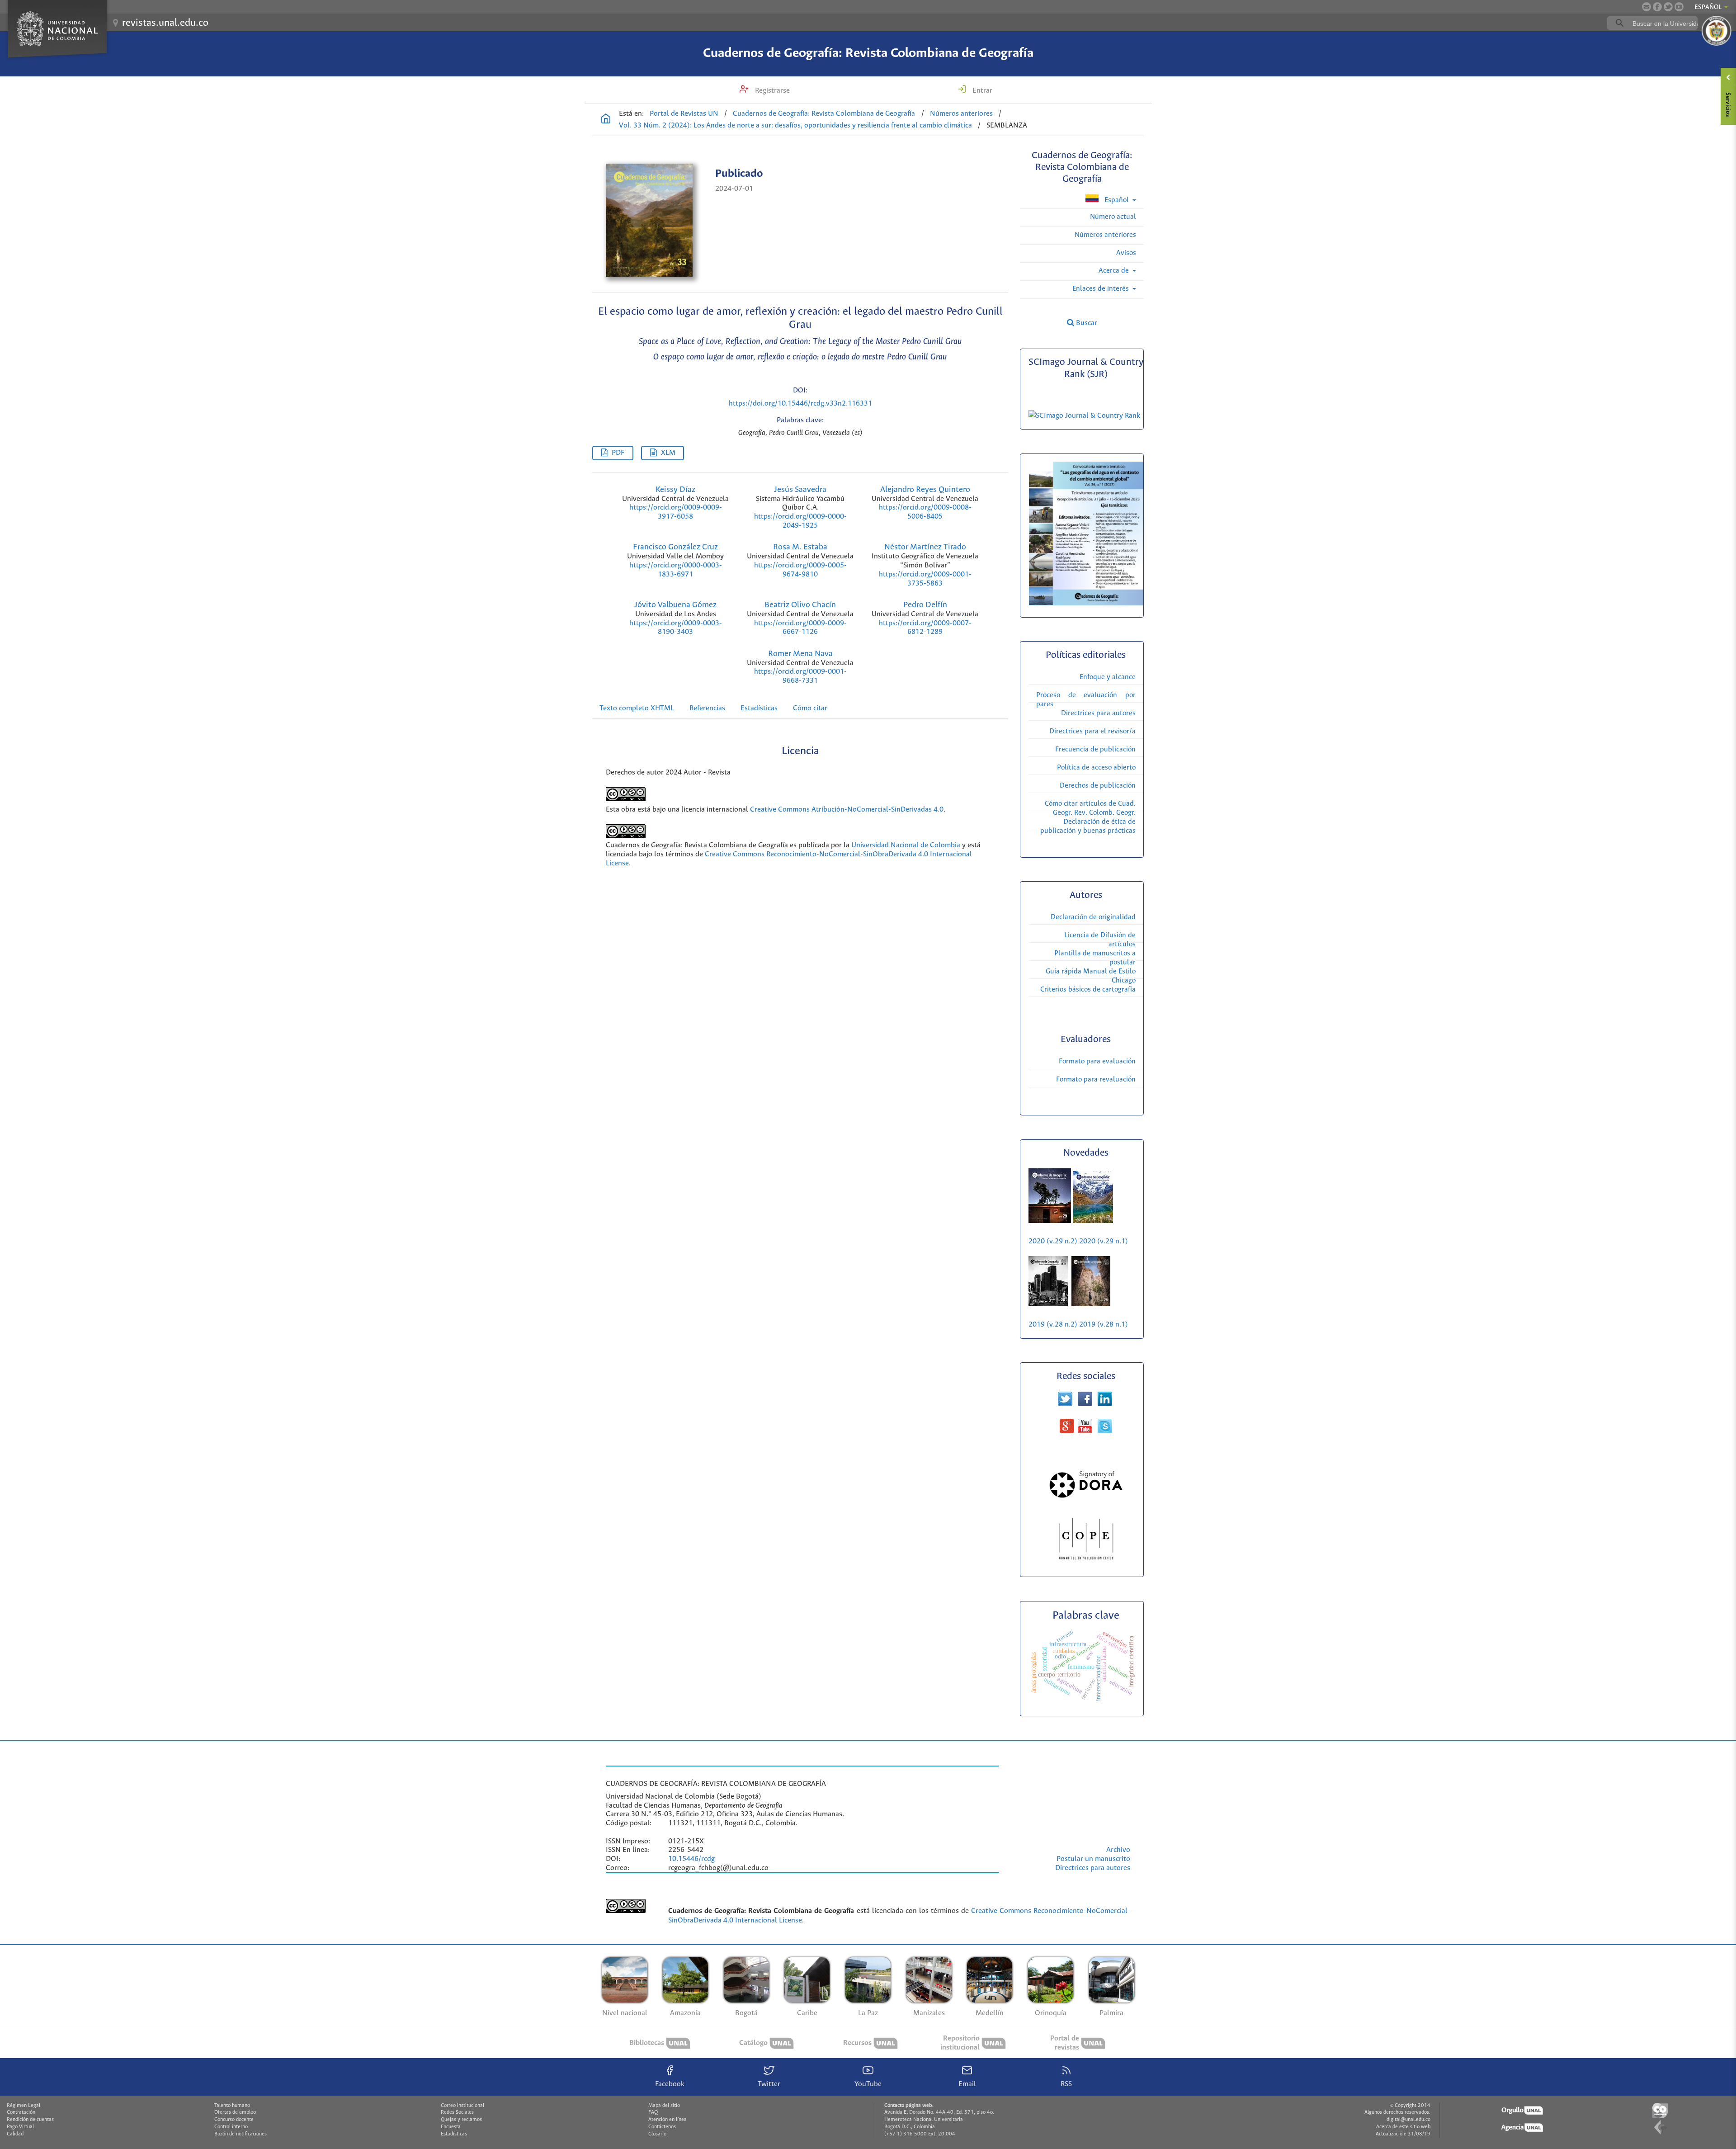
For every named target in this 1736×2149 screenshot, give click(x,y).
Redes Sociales (457, 2112)
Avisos (1126, 253)
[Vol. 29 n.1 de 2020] (1093, 1221)
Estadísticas (759, 708)
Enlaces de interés (1102, 289)
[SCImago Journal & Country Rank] (1086, 416)
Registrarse (771, 91)
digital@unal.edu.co (1408, 2120)
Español (1117, 200)
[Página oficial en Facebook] (1657, 7)
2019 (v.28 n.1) (1104, 1325)
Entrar (981, 91)
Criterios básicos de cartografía (1088, 989)
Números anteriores (961, 114)
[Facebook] (1085, 1404)
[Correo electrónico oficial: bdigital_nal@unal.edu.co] (1646, 7)
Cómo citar (810, 708)
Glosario (657, 2134)
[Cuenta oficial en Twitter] (1668, 7)
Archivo (1118, 1850)
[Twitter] (1065, 1404)
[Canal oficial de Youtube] (1679, 7)
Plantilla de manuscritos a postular (1095, 958)
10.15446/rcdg (691, 1859)
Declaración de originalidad (1093, 917)
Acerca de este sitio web (1403, 2127)
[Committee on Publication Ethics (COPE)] (1086, 1563)
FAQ (653, 2112)
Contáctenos (662, 2127)
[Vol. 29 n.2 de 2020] (1051, 1221)
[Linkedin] (1105, 1404)
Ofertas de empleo (235, 2112)
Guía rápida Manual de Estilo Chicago (1091, 976)
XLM (668, 453)
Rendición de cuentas (30, 2120)
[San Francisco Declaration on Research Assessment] (1086, 1500)
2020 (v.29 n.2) (1054, 1241)
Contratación (21, 2112)
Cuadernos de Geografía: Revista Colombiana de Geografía (868, 53)
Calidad (15, 2134)
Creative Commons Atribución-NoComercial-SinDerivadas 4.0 (847, 810)
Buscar (1086, 323)
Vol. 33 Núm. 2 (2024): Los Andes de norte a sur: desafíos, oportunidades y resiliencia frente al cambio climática (795, 125)
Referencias (707, 708)
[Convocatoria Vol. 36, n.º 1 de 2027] (1086, 603)
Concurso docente (234, 2120)
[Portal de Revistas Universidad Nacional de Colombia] (606, 120)
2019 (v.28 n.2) (1053, 1325)
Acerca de (1115, 271)
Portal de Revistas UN (684, 114)
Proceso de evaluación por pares (1086, 700)
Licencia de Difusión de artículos (1100, 940)
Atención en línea (668, 2120)
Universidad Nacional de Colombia (906, 845)
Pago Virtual (20, 2127)
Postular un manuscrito (1093, 1859)
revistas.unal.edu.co (165, 23)
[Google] (1067, 1431)
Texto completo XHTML (637, 708)
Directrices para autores (1098, 713)
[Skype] (1105, 1431)
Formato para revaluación (1096, 1079)
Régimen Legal (24, 2106)
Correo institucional (462, 2106)
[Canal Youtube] (1085, 1431)
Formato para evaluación (1097, 1061)
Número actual (1113, 217)
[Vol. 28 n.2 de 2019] (1048, 1304)
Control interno (231, 2127)
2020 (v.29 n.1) (1104, 1241)
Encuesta (451, 2127)
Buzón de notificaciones (241, 2134)
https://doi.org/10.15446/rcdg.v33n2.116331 (800, 404)
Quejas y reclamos (461, 2120)
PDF (618, 453)
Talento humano (232, 2106)
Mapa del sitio (664, 2106)
